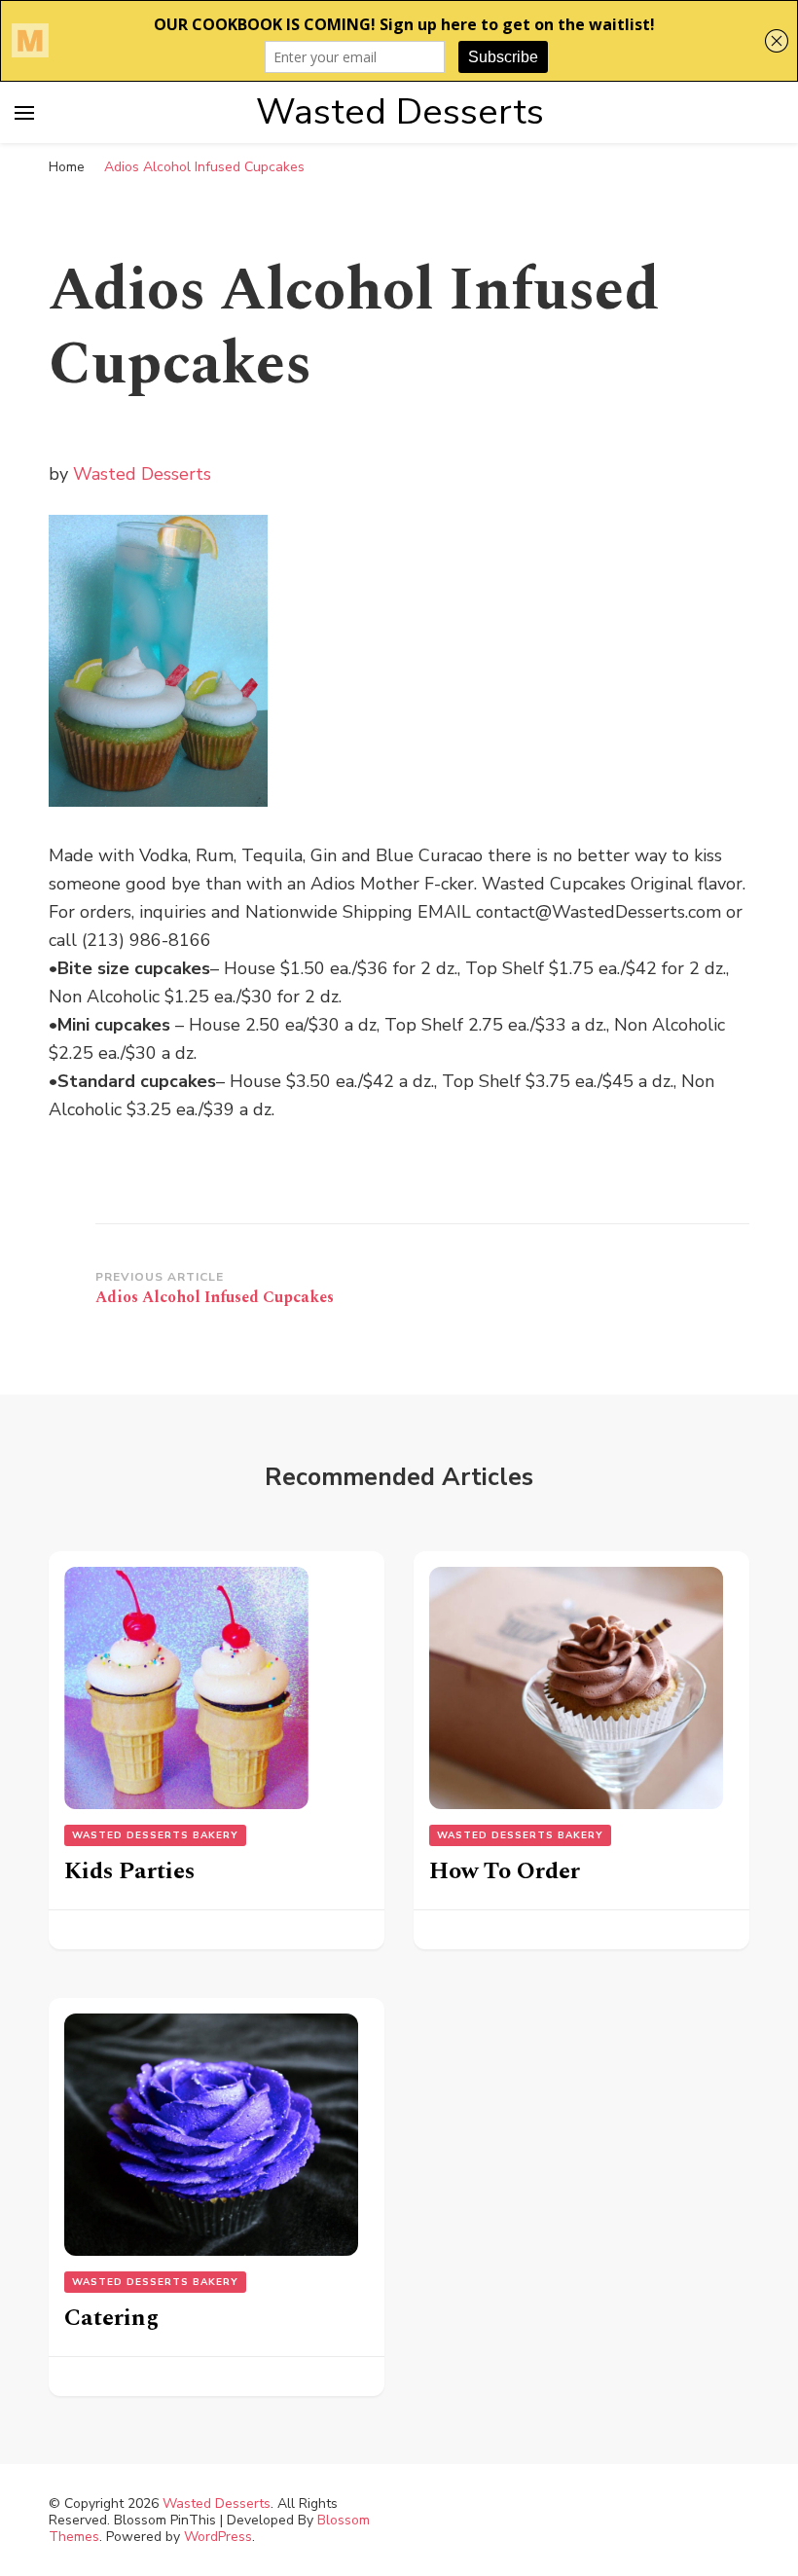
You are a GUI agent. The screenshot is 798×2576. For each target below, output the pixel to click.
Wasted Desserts (400, 112)
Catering (111, 2318)
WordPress (218, 2537)
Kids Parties (129, 1871)
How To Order (505, 1871)
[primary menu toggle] (24, 113)
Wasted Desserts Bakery (155, 1835)
